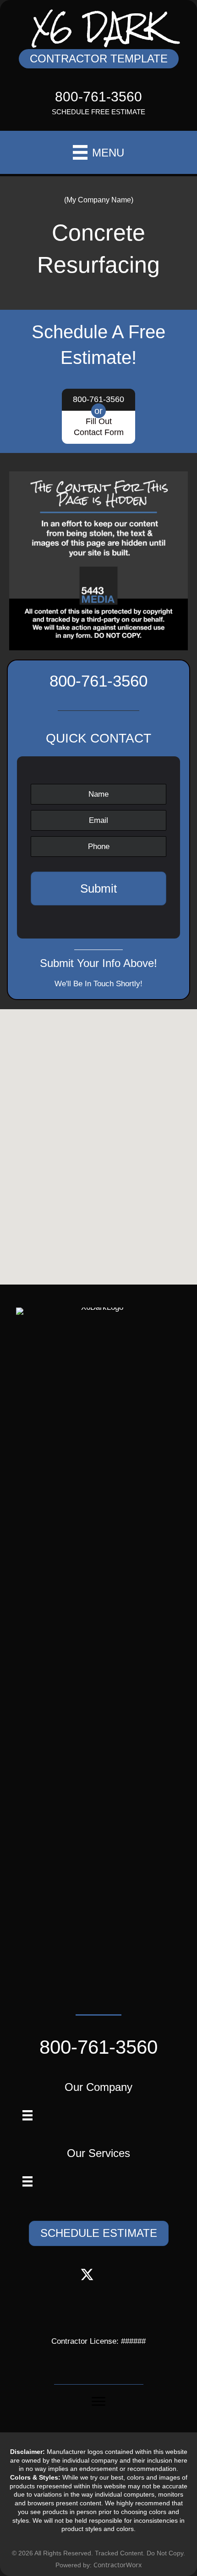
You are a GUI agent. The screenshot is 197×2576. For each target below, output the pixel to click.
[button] (99, 59)
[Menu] (27, 2115)
